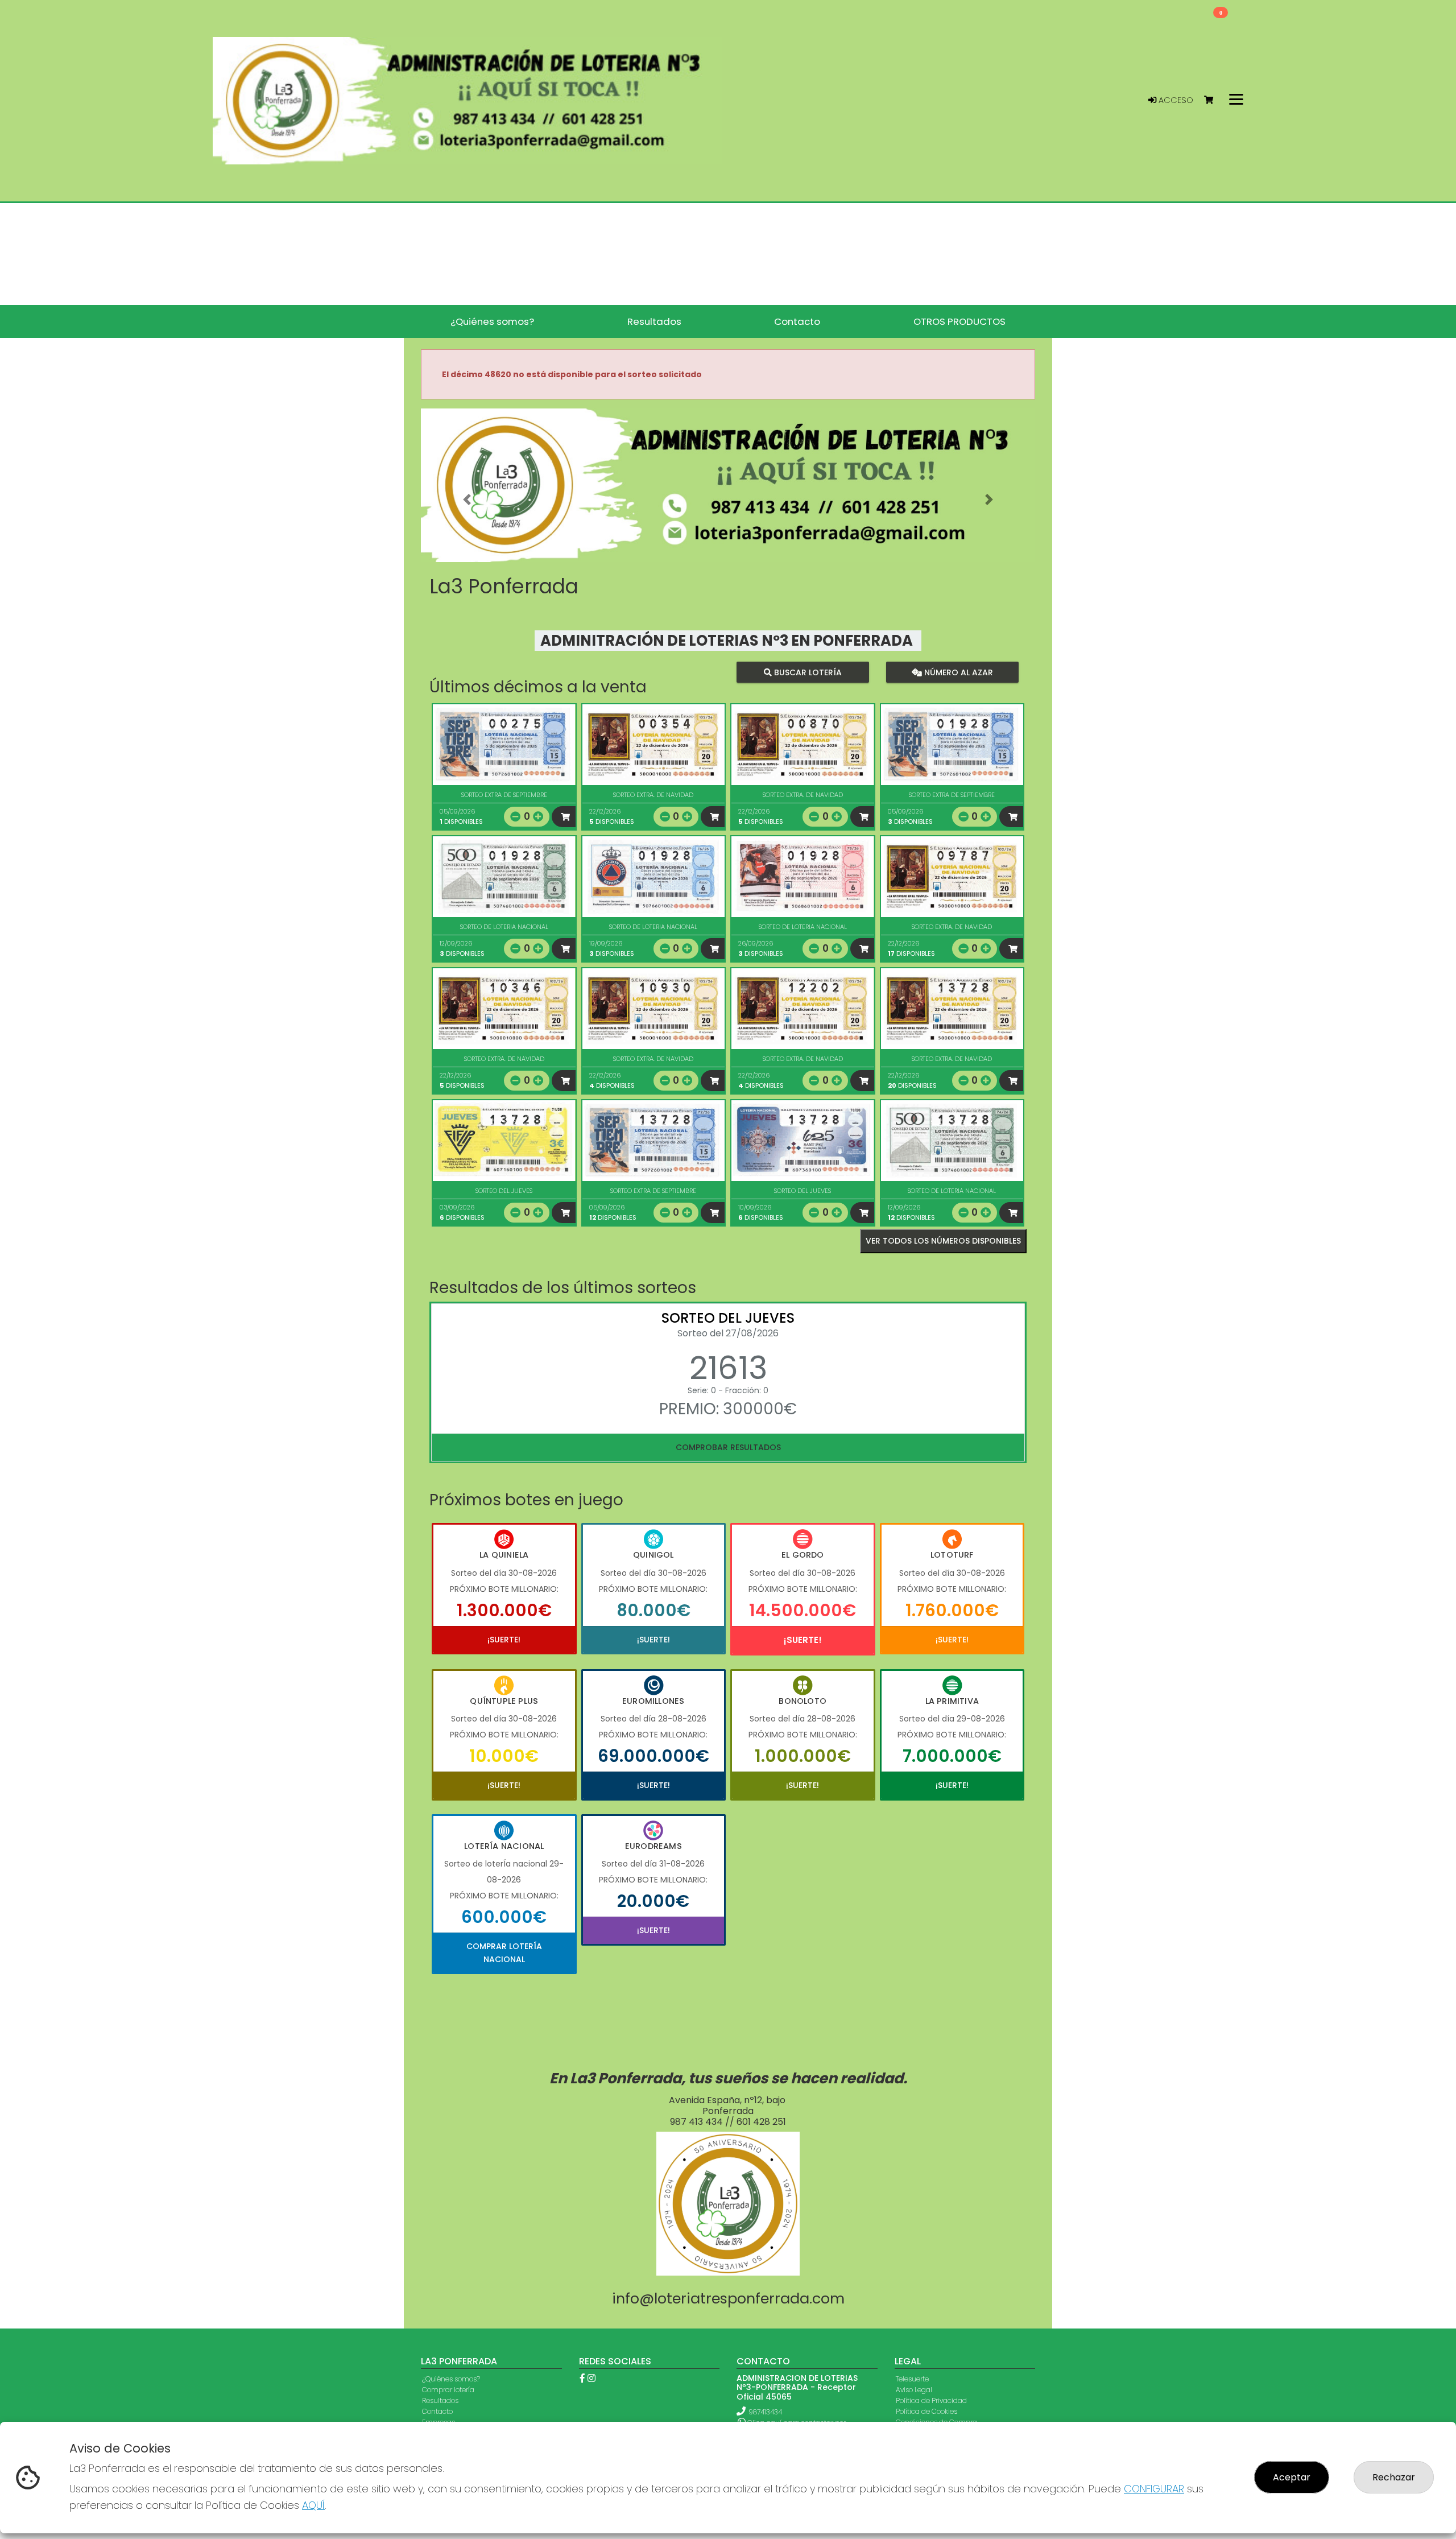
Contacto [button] (797, 321)
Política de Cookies (926, 2411)
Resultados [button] (654, 321)
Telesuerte (912, 2379)
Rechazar (1394, 2477)
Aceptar (1292, 2477)
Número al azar (957, 672)
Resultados (440, 2400)
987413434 (765, 2412)
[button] (467, 499)
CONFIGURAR (1154, 2489)
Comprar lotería (448, 2390)
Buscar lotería (807, 672)
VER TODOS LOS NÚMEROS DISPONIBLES (943, 1241)
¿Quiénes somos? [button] (492, 321)
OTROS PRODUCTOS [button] (959, 321)
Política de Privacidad (931, 2400)
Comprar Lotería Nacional (504, 1952)
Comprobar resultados (728, 1447)
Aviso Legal (914, 2390)
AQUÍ (313, 2505)
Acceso (1175, 100)
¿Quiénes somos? (451, 2379)
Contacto (437, 2411)
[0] (1214, 100)
